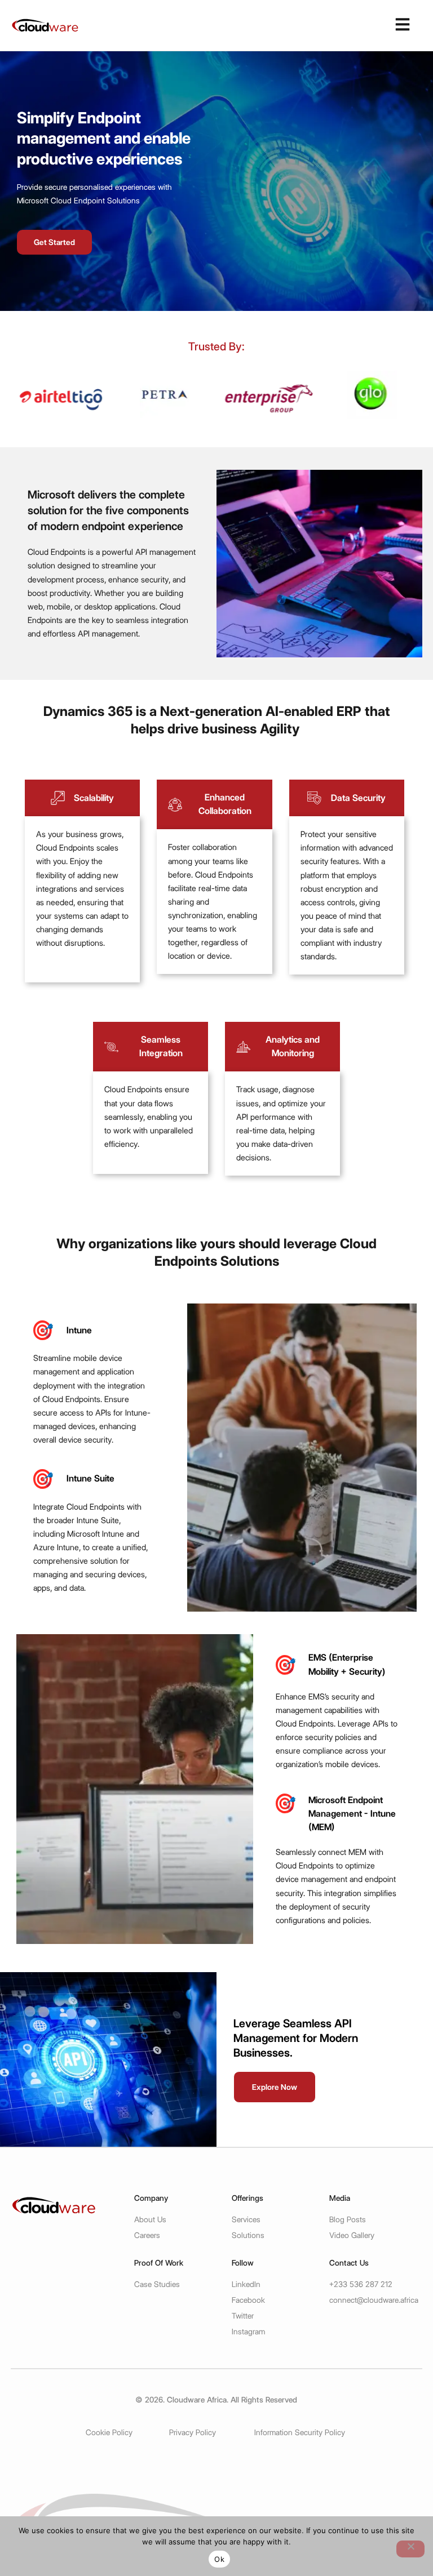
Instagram (248, 2332)
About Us (150, 2219)
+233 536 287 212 (361, 2284)
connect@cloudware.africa (374, 2300)
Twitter (243, 2316)
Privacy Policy (193, 2432)
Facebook (248, 2300)
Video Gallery (352, 2235)
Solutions (248, 2235)
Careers (147, 2235)
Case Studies (157, 2284)
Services (246, 2219)
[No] (410, 2549)
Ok (219, 2559)
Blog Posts (348, 2219)
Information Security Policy (300, 2432)
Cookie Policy (109, 2432)
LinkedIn (246, 2284)
